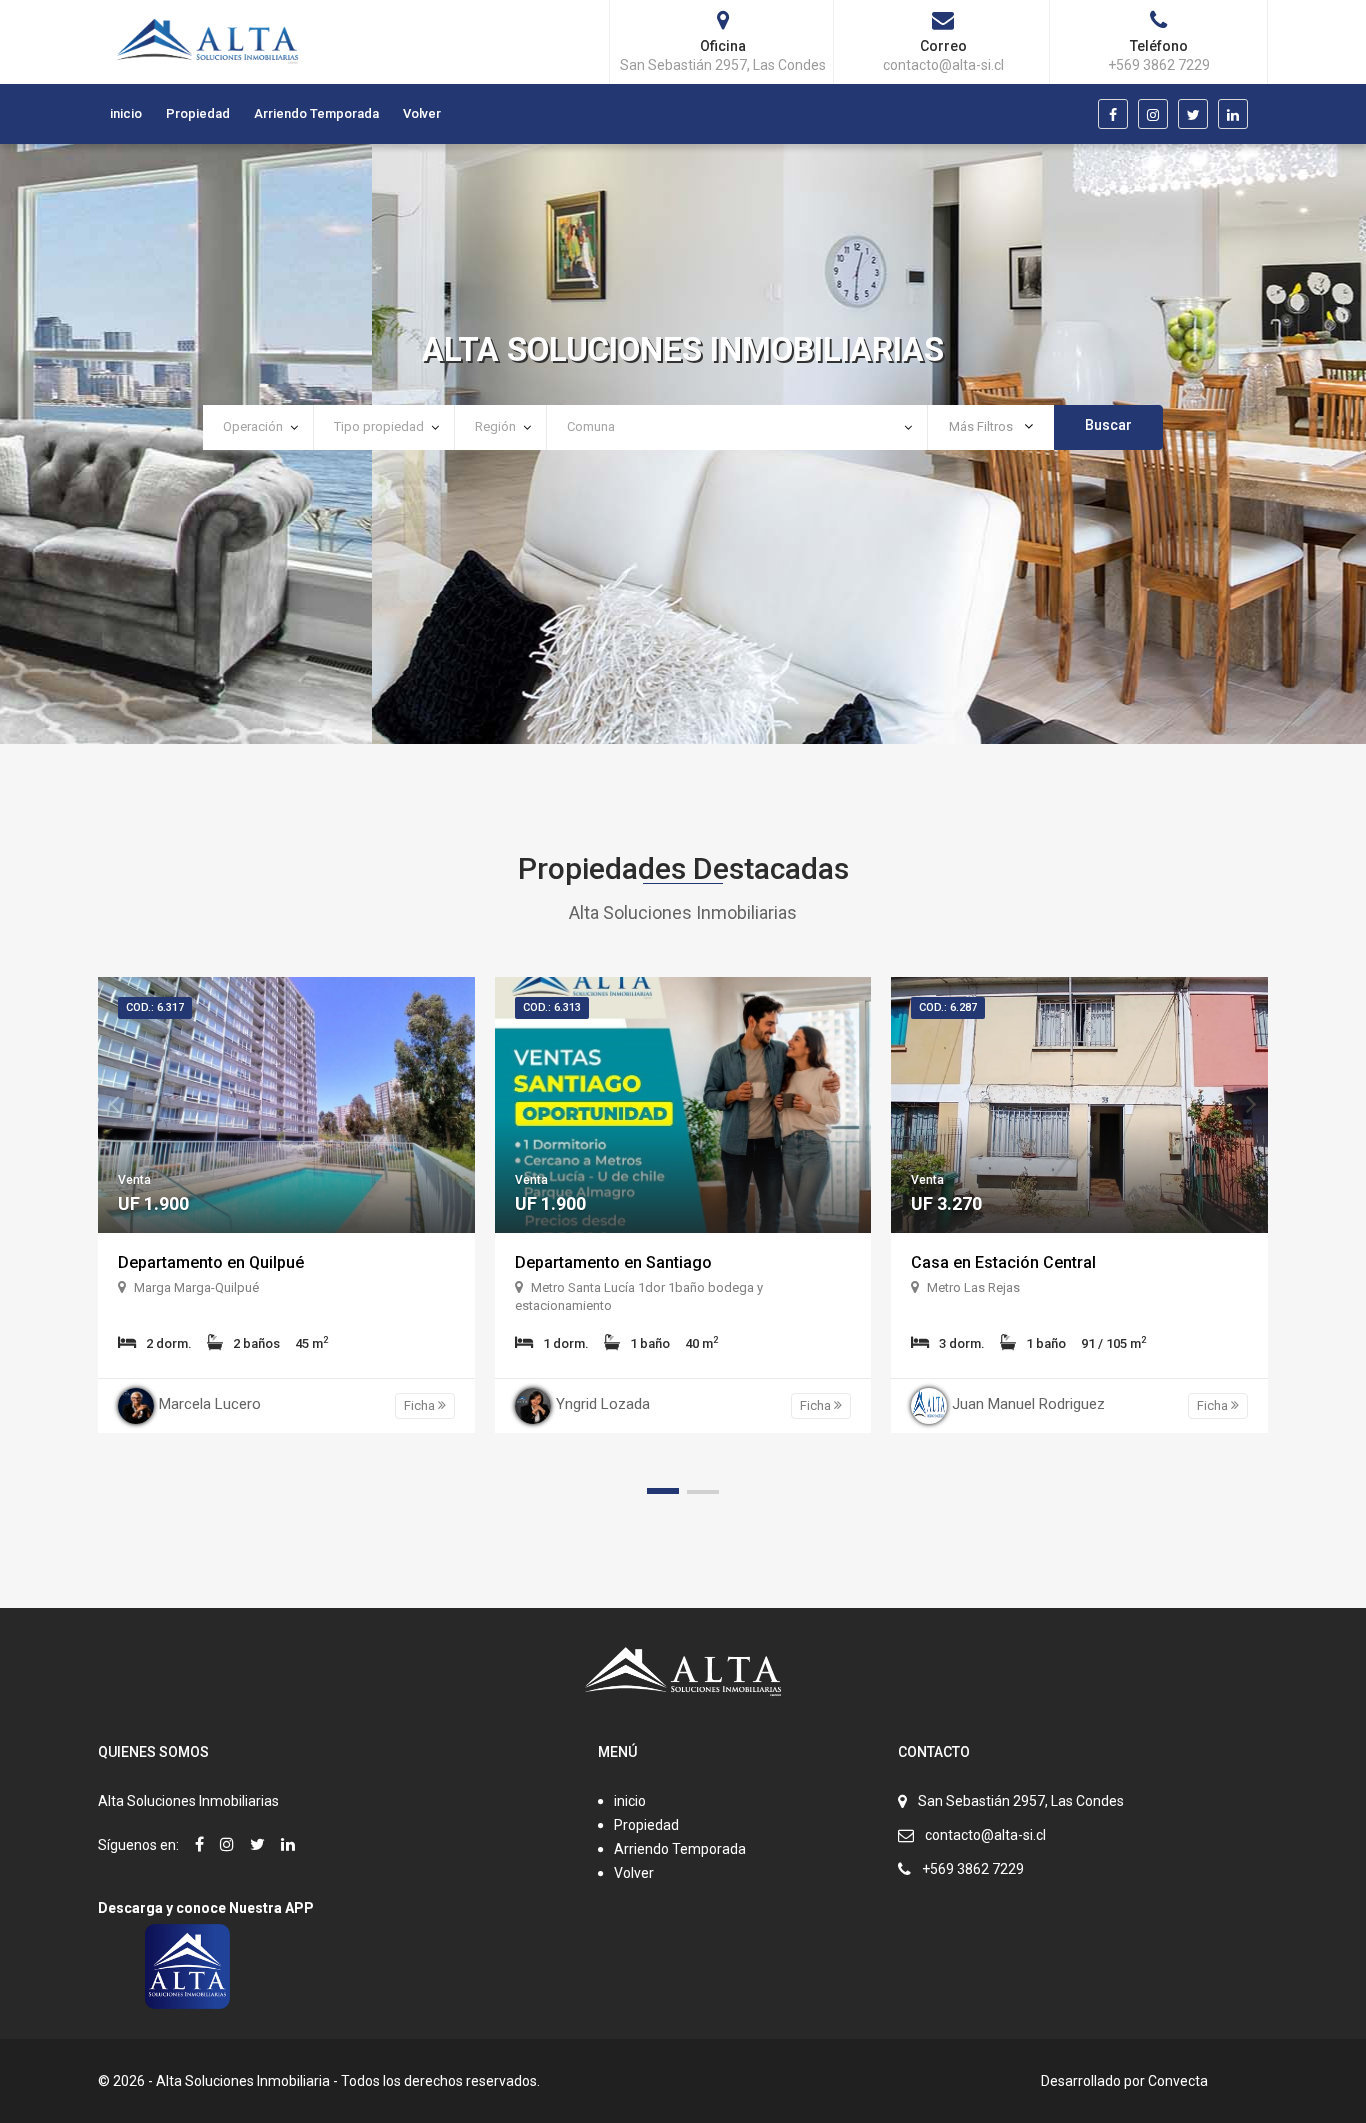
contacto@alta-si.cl (985, 1835)
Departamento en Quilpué (211, 1262)
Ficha (421, 1405)
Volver (422, 113)
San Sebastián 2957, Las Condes (1021, 1801)
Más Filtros (982, 426)
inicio (126, 113)
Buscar (1108, 425)
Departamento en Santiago (613, 1262)
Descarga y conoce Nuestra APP (206, 1908)
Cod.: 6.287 (948, 1007)
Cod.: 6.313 (552, 1007)
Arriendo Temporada (316, 113)
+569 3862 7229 (973, 1869)
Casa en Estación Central (1003, 1262)
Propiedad (198, 113)
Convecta (1178, 2081)
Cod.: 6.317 (155, 1007)
